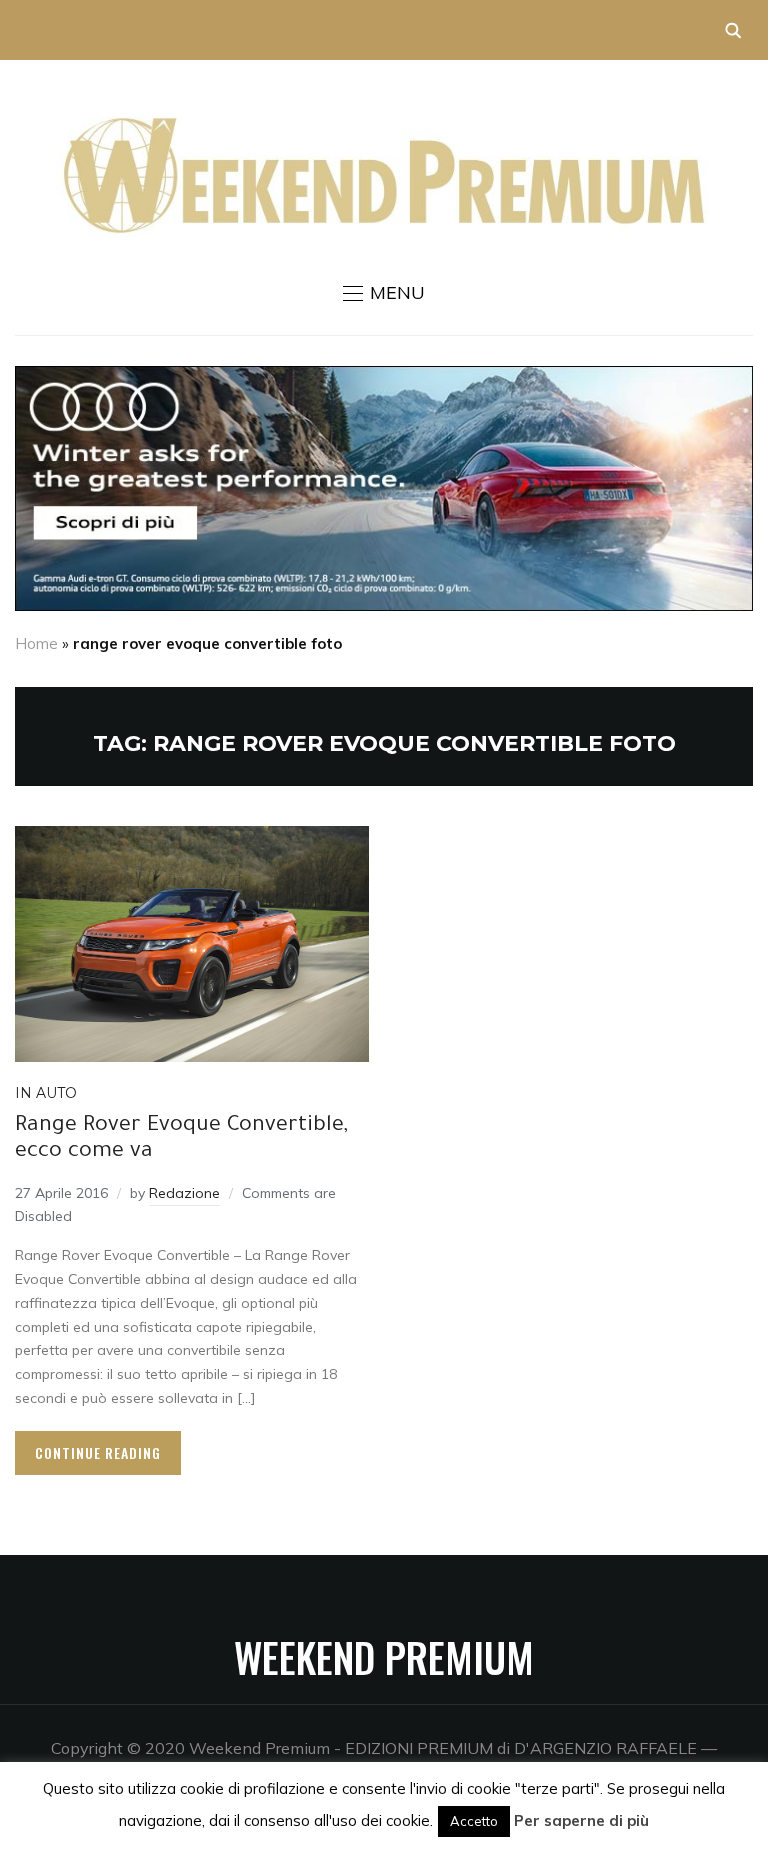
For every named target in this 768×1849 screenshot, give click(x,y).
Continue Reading (98, 1452)
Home (36, 643)
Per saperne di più (581, 1820)
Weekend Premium (384, 1657)
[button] (384, 293)
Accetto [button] (474, 1821)
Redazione (184, 1193)
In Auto (46, 1093)
